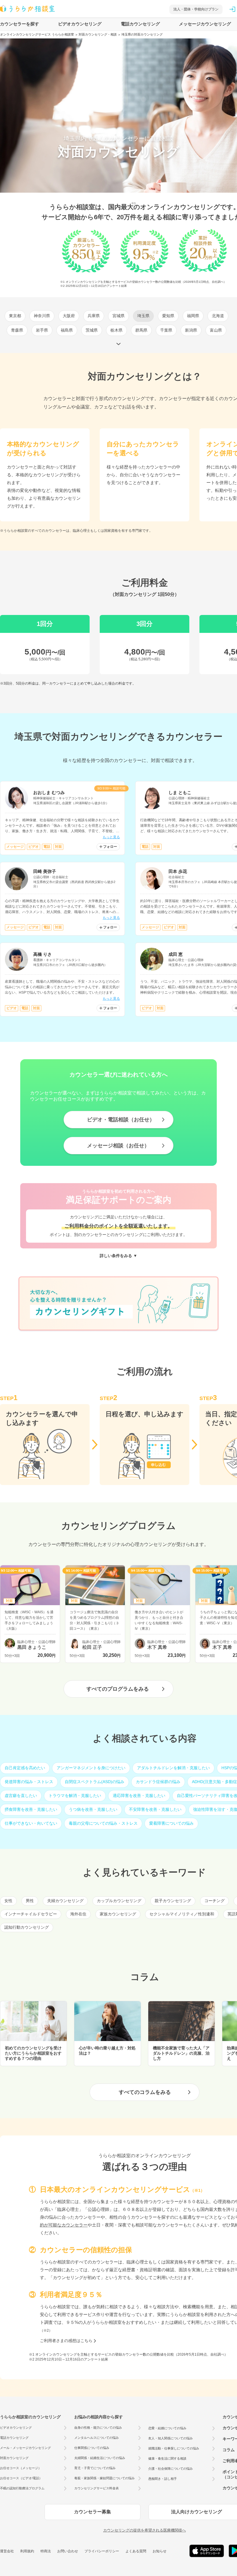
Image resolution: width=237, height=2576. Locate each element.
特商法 (46, 2551)
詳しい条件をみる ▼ (118, 1256)
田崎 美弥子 (45, 871)
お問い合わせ (68, 2551)
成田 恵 (176, 954)
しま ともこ (180, 792)
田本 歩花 (178, 871)
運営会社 (7, 2551)
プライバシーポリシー (102, 2551)
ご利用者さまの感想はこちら (66, 2341)
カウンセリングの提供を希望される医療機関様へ (145, 2530)
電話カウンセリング (140, 24)
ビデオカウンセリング (80, 24)
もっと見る (111, 837)
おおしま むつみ (49, 792)
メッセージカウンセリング (205, 24)
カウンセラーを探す (20, 24)
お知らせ (160, 2551)
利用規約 (27, 2551)
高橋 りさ (42, 954)
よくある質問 (136, 2551)
